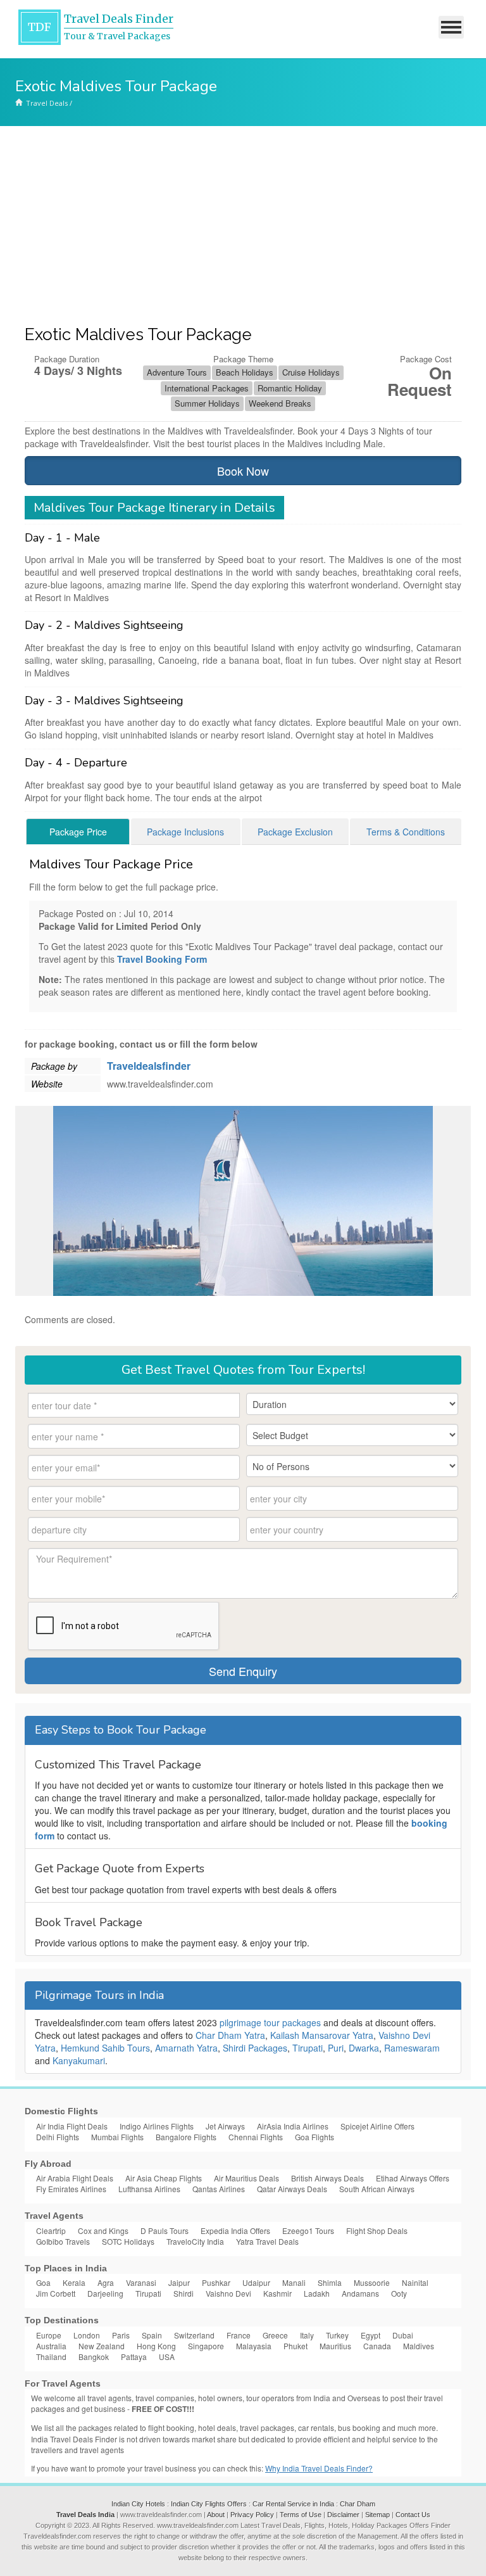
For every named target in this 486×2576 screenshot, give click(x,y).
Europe (49, 2335)
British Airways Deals (327, 2178)
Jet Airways (225, 2126)
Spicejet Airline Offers (377, 2126)
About (216, 2515)
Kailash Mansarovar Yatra (322, 2035)
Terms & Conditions (406, 832)
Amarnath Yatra (186, 2048)
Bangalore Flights (186, 2137)
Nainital (415, 2282)
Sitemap (377, 2515)
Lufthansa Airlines (149, 2189)
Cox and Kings (103, 2230)
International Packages (207, 388)
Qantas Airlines (219, 2189)
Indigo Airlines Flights (157, 2126)
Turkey (337, 2335)
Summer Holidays (207, 403)
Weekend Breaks (280, 403)
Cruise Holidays (311, 372)
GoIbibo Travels (63, 2241)
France (239, 2335)
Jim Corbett (56, 2293)
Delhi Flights (58, 2137)
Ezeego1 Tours (308, 2230)
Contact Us (413, 2515)
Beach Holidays (245, 372)
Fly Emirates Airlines (71, 2189)
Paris (121, 2335)
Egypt (371, 2335)
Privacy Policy (252, 2515)
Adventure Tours (177, 372)
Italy (307, 2335)
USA (167, 2357)
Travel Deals (47, 103)
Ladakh (317, 2293)
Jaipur (179, 2282)
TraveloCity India (195, 2241)
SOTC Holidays (128, 2241)
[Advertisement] (243, 221)
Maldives (419, 2346)
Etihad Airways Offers (413, 2178)
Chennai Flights (256, 2137)
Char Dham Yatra (230, 2035)
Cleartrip (51, 2230)
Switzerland (194, 2335)
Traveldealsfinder (149, 1066)
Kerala (74, 2282)
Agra (106, 2282)
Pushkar (216, 2282)
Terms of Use (301, 2515)
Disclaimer (343, 2515)
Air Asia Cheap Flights (164, 2178)
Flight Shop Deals (377, 2230)
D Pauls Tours (165, 2230)
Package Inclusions (185, 832)
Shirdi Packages (255, 2048)
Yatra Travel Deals (267, 2241)
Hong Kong (156, 2346)
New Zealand (102, 2346)
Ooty (399, 2293)
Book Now (243, 471)
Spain (152, 2335)
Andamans (360, 2293)
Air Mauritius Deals (246, 2178)
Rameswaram (412, 2048)
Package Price (78, 832)
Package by (54, 1066)
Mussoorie (372, 2282)
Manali (294, 2282)
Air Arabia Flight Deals (75, 2178)
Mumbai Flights (117, 2137)
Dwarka (364, 2048)
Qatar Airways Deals (292, 2189)
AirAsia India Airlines (293, 2126)
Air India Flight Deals (72, 2126)
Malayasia (254, 2346)
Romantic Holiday (290, 388)
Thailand (51, 2357)
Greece (275, 2335)
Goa (43, 2282)
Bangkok (94, 2357)
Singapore (206, 2346)
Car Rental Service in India (293, 2504)
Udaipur (256, 2282)
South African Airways (377, 2189)
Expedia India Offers (235, 2230)
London (87, 2335)
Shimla (330, 2282)
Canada (377, 2346)
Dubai (403, 2335)
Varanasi (141, 2282)
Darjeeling (105, 2293)
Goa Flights (315, 2137)
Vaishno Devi (228, 2293)
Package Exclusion (295, 832)
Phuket (296, 2346)
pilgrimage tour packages (270, 2022)
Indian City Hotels (138, 2504)
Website (47, 1084)
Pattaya (134, 2357)
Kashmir (277, 2293)
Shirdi (184, 2293)
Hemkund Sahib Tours (105, 2048)
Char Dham (358, 2504)
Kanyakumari (79, 2060)
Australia (51, 2346)
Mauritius (335, 2346)
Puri (336, 2048)
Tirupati (308, 2048)
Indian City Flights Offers (209, 2504)
